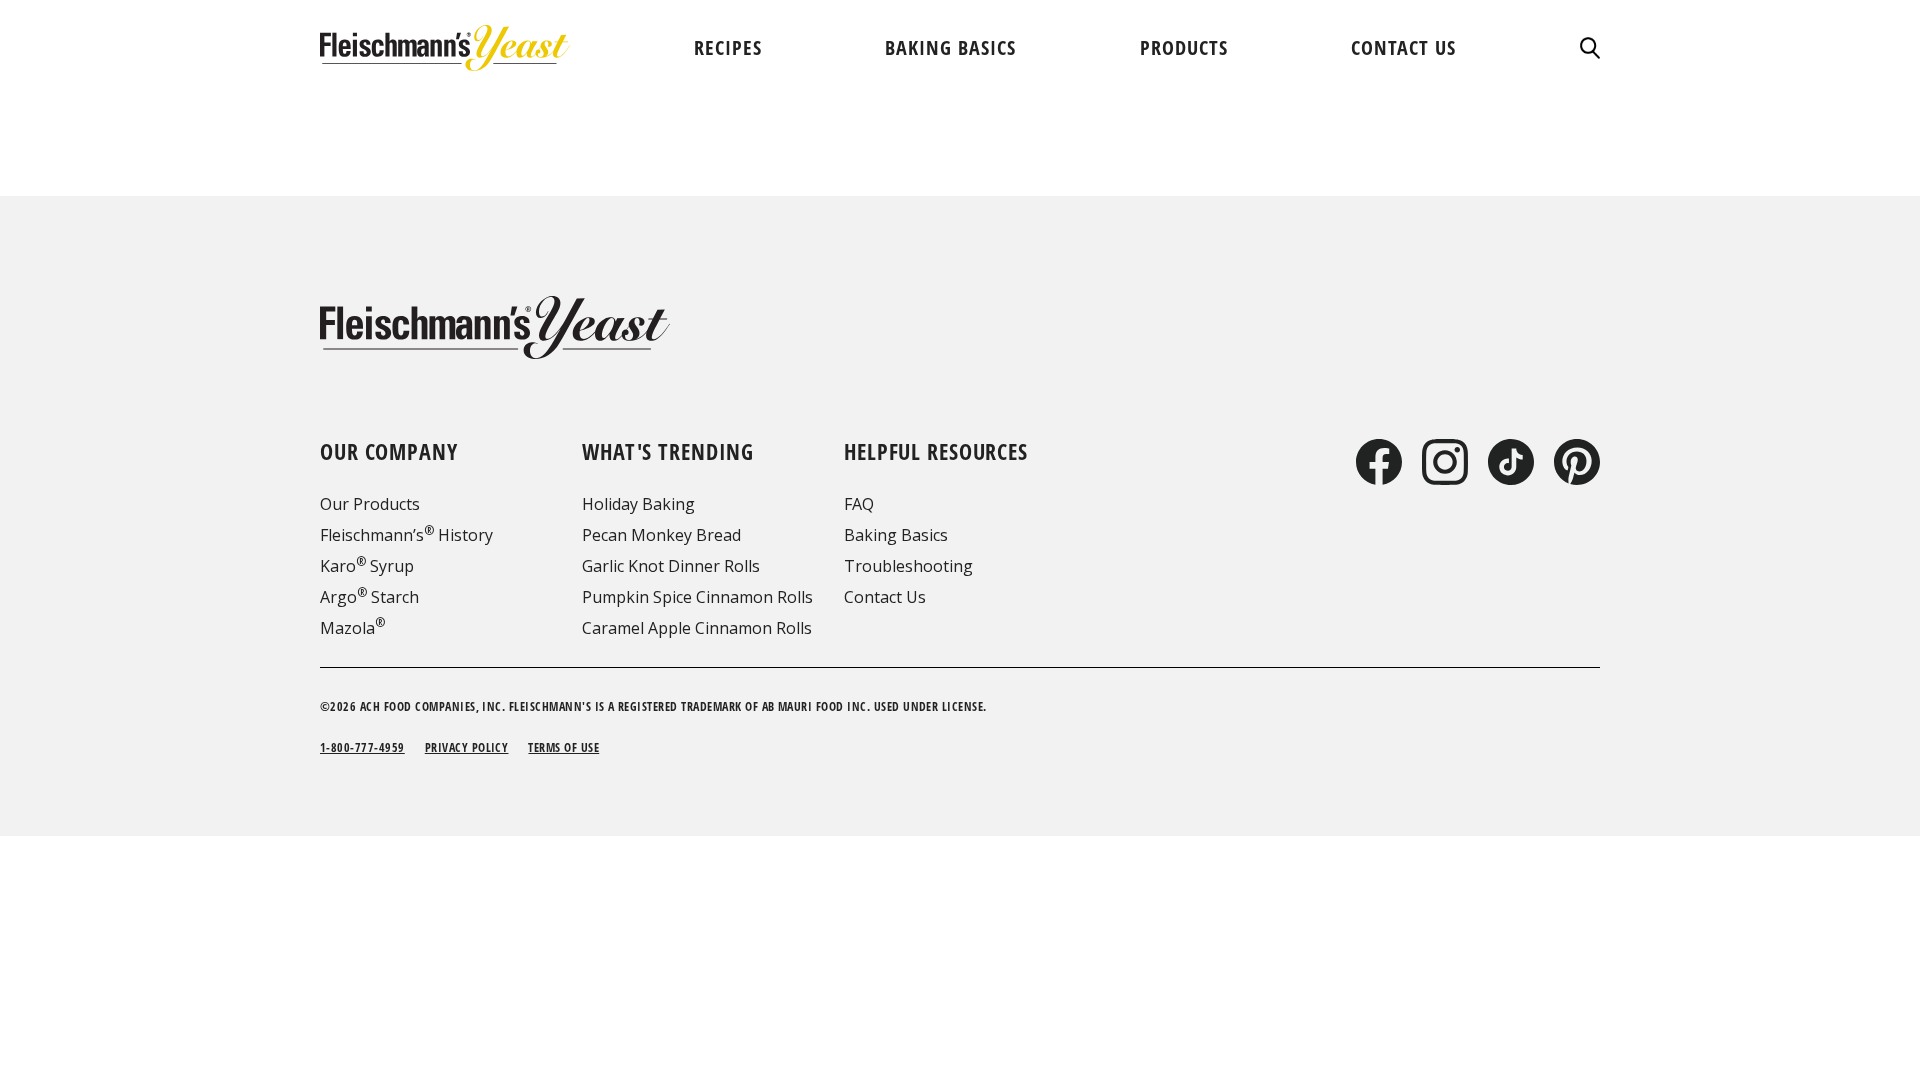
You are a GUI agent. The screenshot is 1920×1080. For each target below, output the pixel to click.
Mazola (352, 628)
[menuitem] (728, 47)
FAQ (859, 504)
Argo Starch (369, 597)
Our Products (370, 504)
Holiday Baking (638, 504)
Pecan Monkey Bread (661, 535)
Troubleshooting (908, 566)
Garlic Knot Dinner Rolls (671, 566)
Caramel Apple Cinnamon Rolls (697, 628)
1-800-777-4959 (362, 747)
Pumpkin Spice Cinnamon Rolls (697, 597)
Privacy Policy (467, 747)
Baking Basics (896, 535)
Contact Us (885, 597)
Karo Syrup (367, 566)
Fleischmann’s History (406, 535)
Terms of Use (563, 747)
